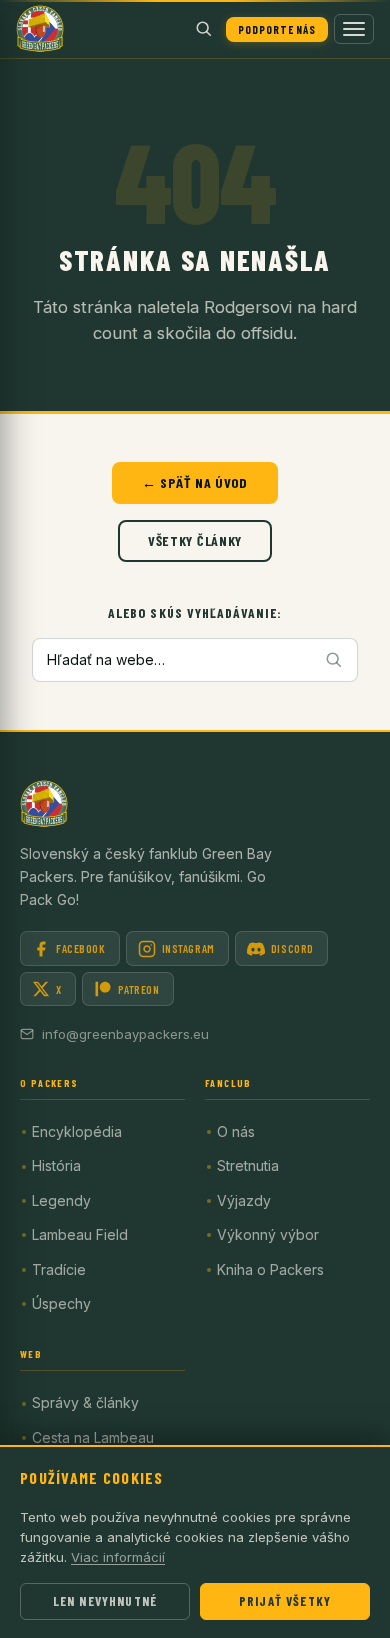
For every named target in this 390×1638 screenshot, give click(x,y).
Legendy (61, 1200)
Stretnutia (248, 1165)
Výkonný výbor (268, 1234)
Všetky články (195, 540)
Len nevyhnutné (105, 1601)
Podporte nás (277, 29)
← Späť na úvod (195, 482)
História (56, 1165)
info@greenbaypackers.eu (125, 1034)
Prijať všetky (285, 1601)
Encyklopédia (77, 1131)
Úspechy (61, 1303)
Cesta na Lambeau (93, 1437)
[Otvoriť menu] (354, 29)
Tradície (59, 1269)
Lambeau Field (80, 1234)
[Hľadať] (204, 29)
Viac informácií (118, 1557)
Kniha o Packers (270, 1269)
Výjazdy (244, 1200)
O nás (236, 1131)
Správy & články (85, 1402)
